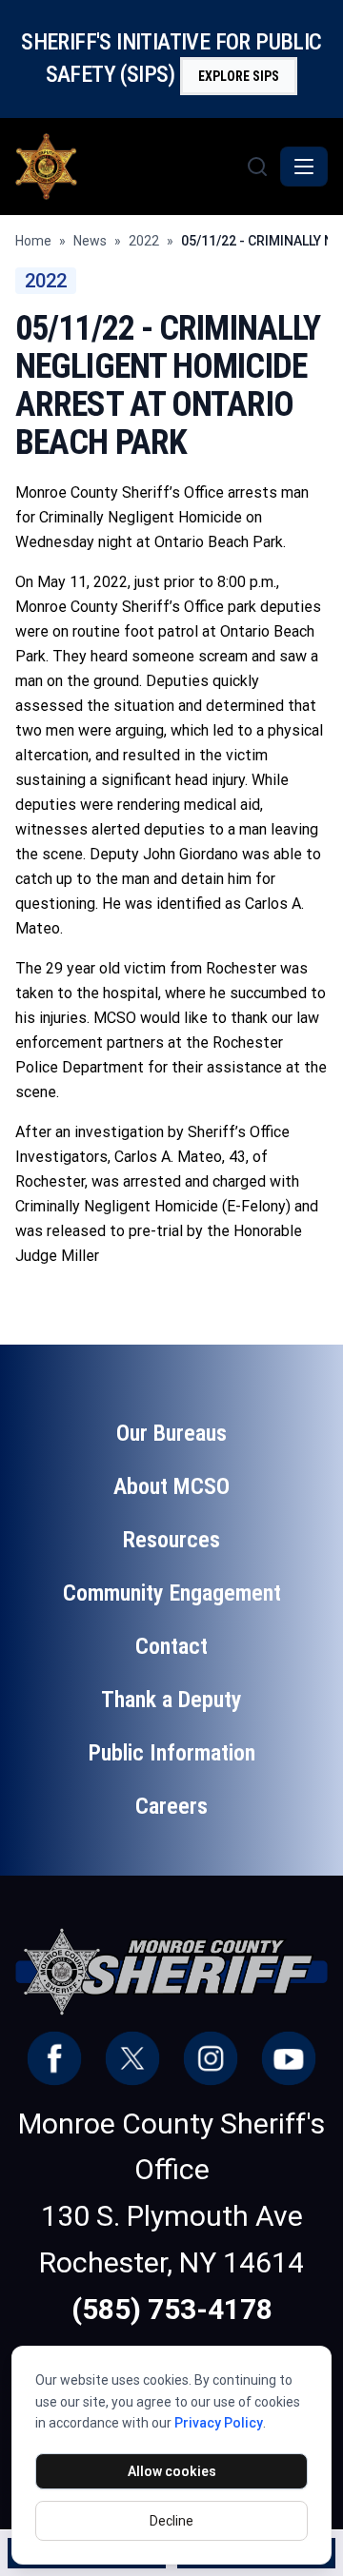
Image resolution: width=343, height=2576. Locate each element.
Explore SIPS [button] (239, 76)
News (90, 241)
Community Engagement (172, 1593)
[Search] (257, 167)
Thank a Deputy (171, 1700)
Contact (171, 1646)
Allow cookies (172, 2471)
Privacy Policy (219, 2423)
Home (33, 241)
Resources (171, 1540)
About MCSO (171, 1486)
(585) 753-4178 (172, 2309)
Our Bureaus (171, 1433)
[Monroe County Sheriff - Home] (129, 167)
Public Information (172, 1753)
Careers (171, 1806)
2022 (144, 241)
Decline (171, 2521)
